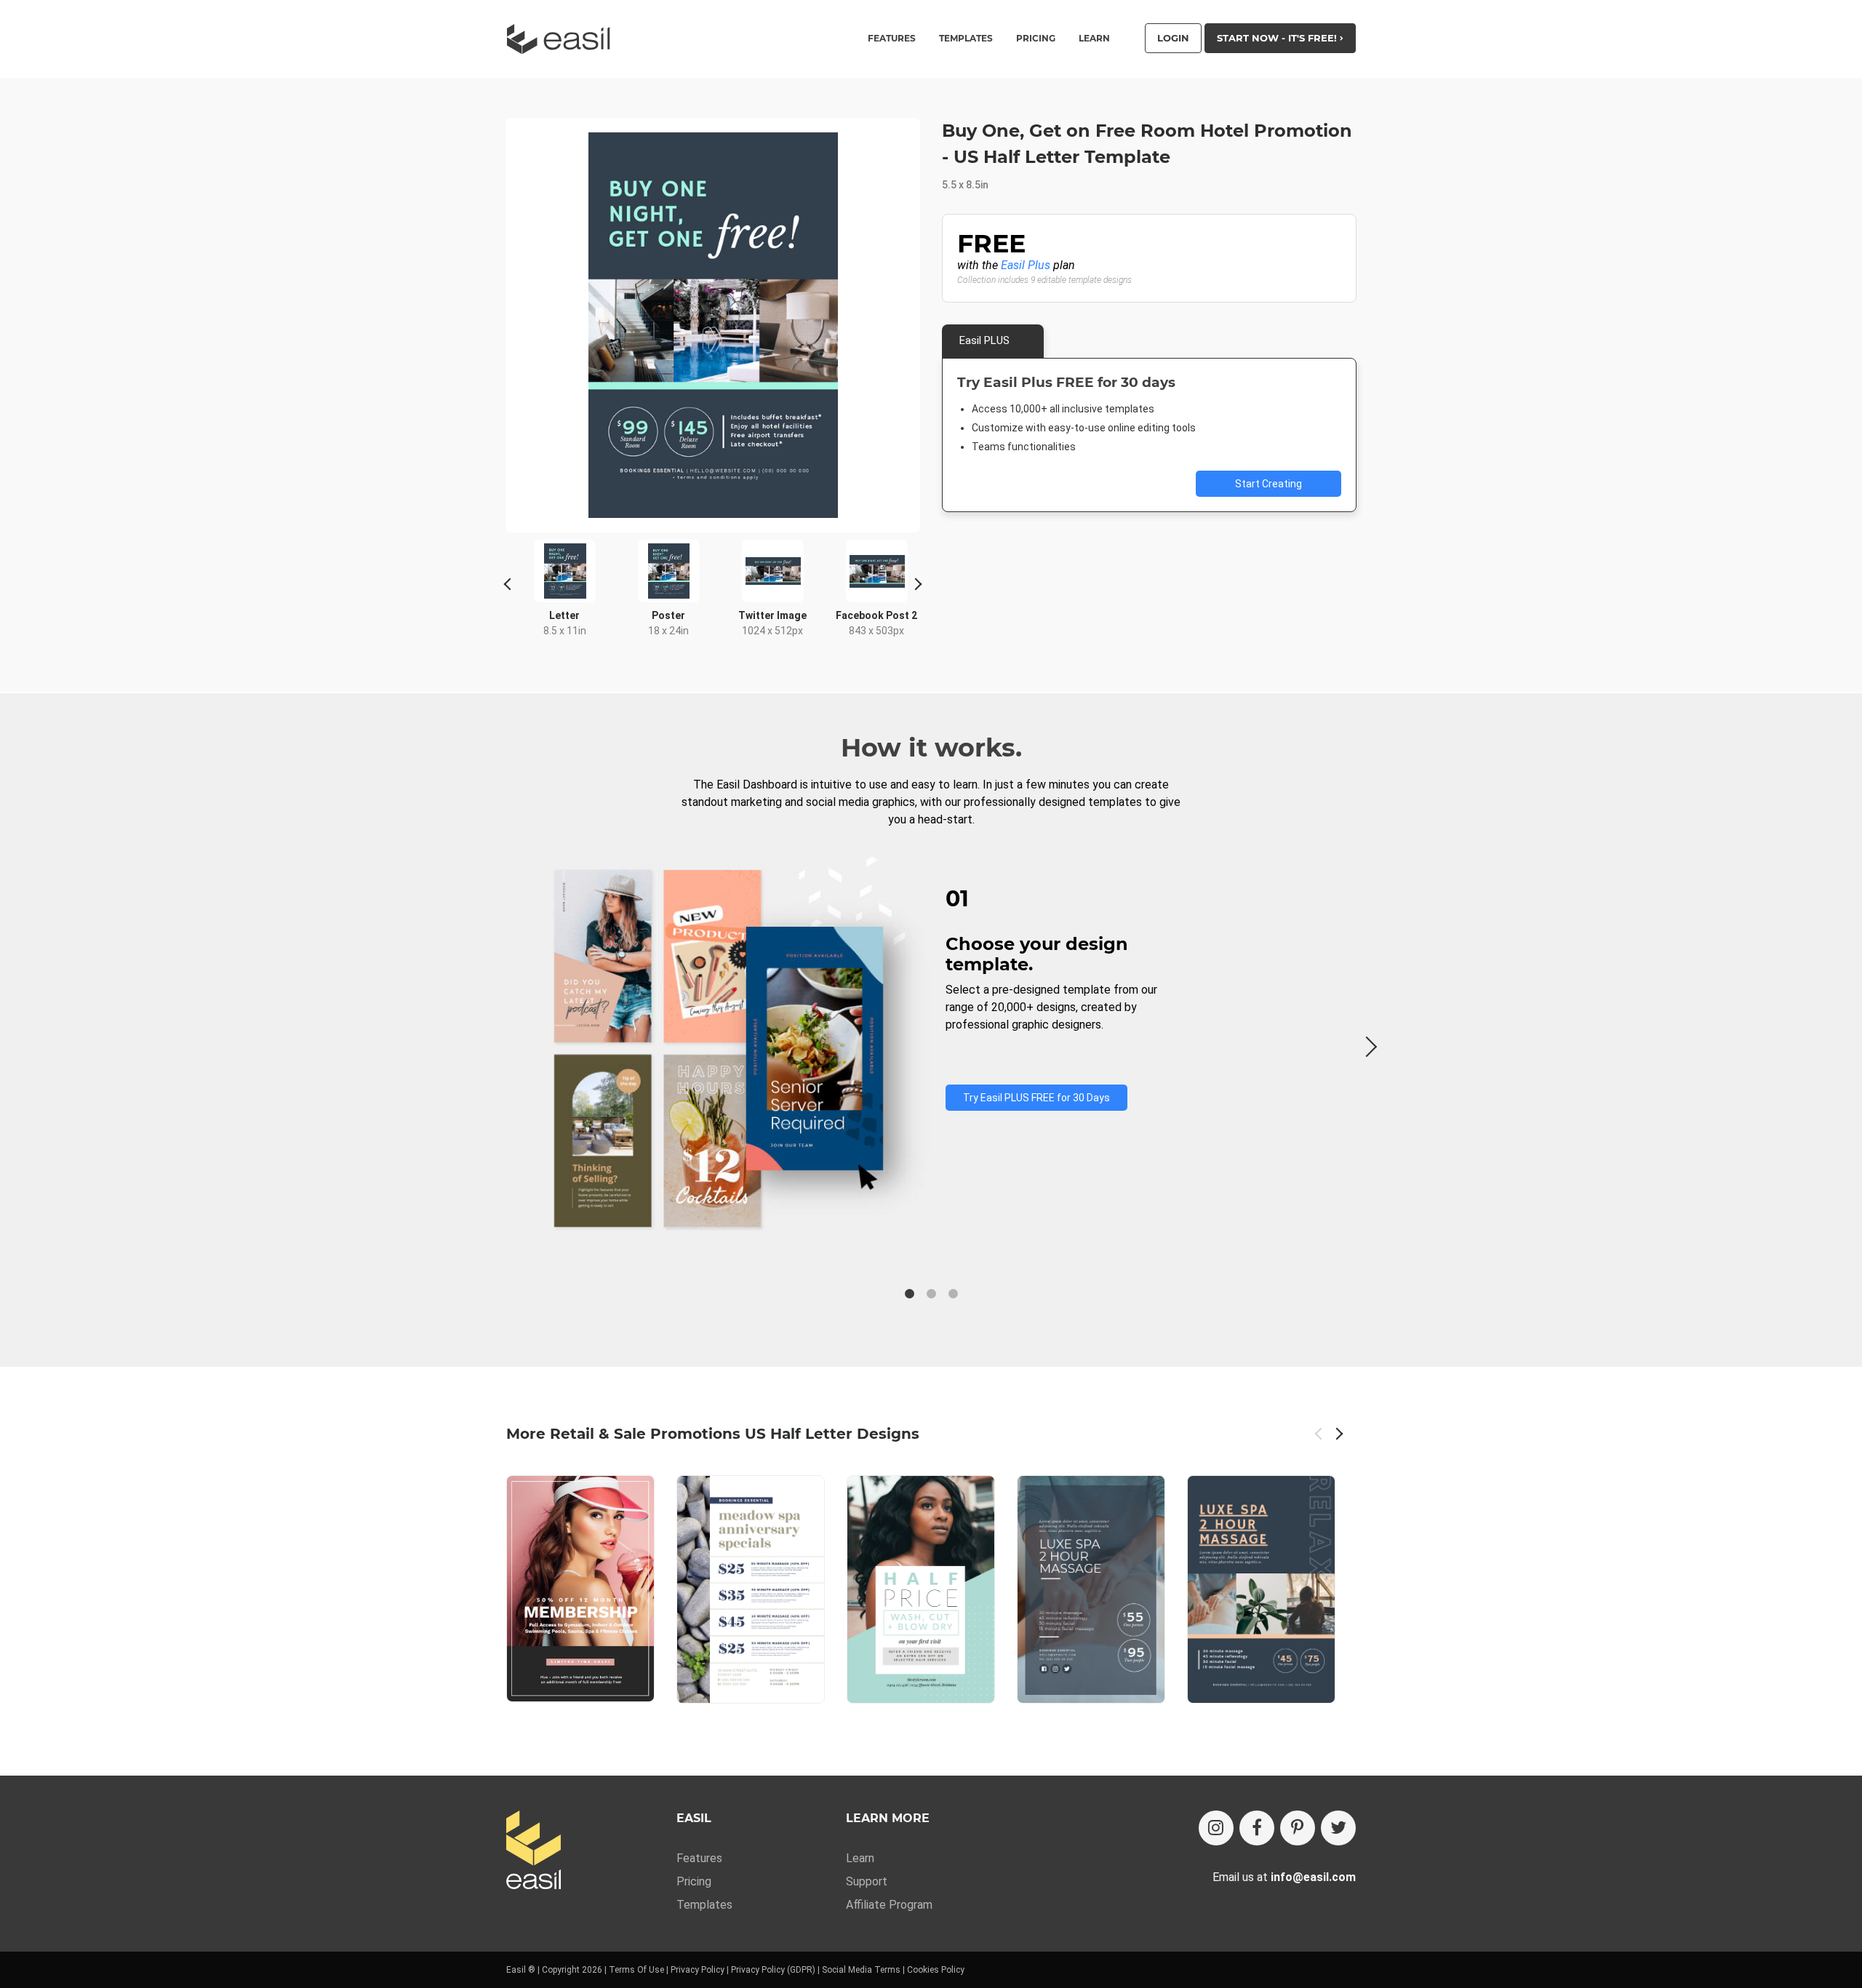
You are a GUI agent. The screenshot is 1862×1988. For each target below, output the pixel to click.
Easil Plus (1026, 265)
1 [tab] (909, 1294)
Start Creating (1268, 484)
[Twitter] (1338, 1828)
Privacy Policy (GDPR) (773, 1970)
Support (867, 1881)
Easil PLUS (984, 340)
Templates (704, 1905)
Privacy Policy (698, 1970)
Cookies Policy (936, 1970)
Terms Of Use (636, 1970)
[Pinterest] (1298, 1828)
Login (1173, 38)
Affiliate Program (889, 1905)
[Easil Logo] (563, 39)
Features (699, 1858)
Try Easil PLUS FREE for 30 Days (1036, 1098)
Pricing (1036, 39)
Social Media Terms (861, 1970)
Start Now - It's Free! (1278, 38)
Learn (1094, 39)
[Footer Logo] (534, 1851)
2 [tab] (931, 1294)
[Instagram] (1216, 1828)
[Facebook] (1257, 1828)
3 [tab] (953, 1294)
